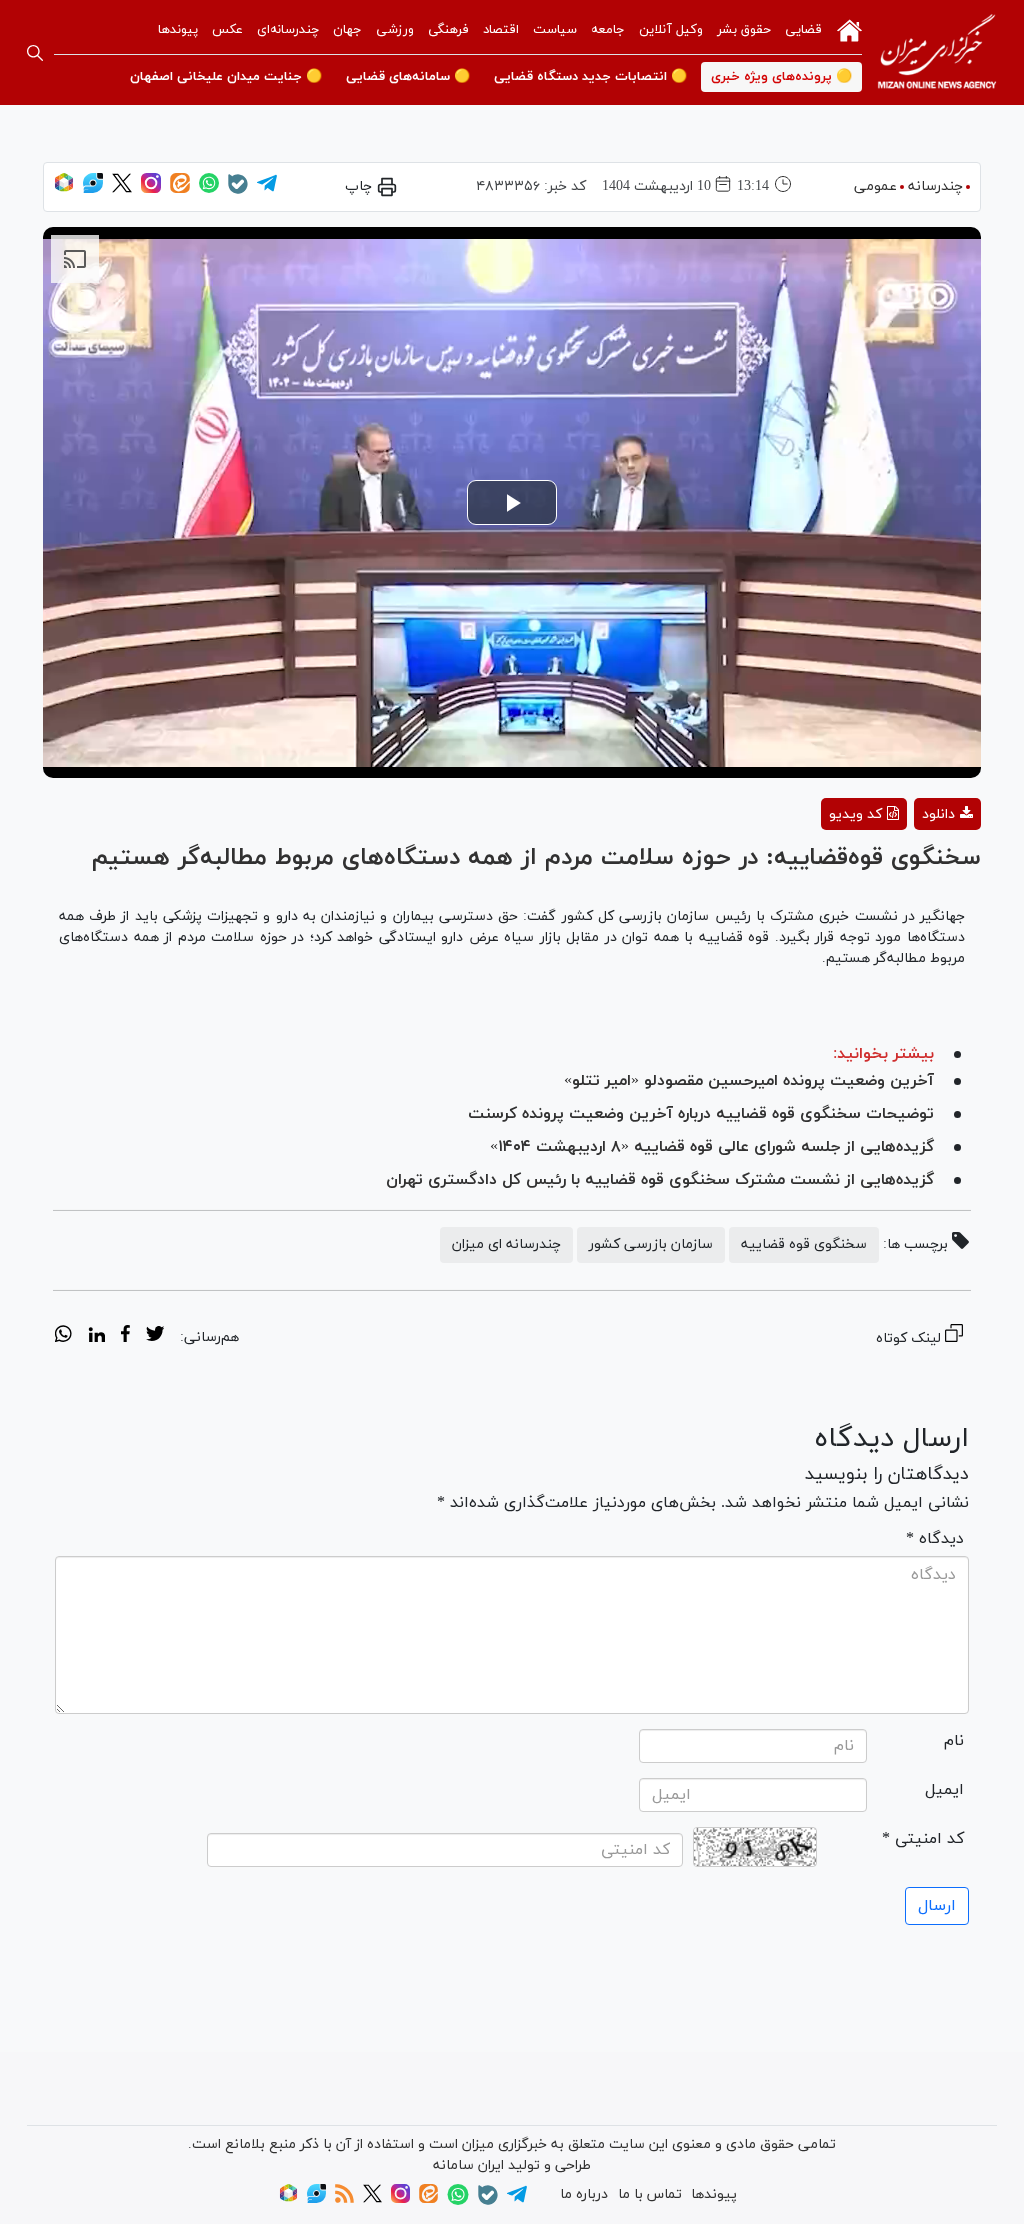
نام (954, 1741)
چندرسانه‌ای (288, 30)
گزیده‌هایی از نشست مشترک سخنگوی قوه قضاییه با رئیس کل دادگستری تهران (660, 1180)
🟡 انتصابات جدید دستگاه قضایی (590, 77)
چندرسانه (935, 186)
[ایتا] (180, 189)
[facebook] (125, 1337)
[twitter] (155, 1337)
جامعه (608, 30)
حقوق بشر (744, 30)
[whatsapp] (63, 1337)
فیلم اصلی (911, 866)
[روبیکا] (64, 189)
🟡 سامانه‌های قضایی (408, 77)
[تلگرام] (267, 189)
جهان (347, 30)
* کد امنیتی (923, 1839)
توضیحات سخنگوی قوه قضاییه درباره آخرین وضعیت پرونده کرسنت (701, 1114)
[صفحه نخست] (849, 29)
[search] (35, 53)
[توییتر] (122, 189)
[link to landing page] (937, 52)
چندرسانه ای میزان (506, 1244)
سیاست (555, 30)
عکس (227, 30)
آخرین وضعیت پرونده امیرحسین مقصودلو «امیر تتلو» (749, 1081)
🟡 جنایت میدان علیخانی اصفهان (226, 77)
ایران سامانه (468, 2165)
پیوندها (178, 30)
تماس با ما (650, 2194)
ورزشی (395, 30)
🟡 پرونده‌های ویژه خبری (781, 77)
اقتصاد (501, 30)
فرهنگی (448, 30)
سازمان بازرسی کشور (651, 1244)
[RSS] (344, 2199)
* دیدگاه (935, 1539)
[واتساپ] (209, 189)
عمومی (875, 186)
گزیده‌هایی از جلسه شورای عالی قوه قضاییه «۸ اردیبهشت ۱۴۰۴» (712, 1147)
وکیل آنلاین (671, 30)
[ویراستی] (93, 189)
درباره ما (584, 2194)
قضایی (803, 30)
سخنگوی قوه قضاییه (804, 1244)
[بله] (238, 190)
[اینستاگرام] (151, 189)
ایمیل (944, 1790)
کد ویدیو (855, 814)
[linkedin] (96, 1337)
